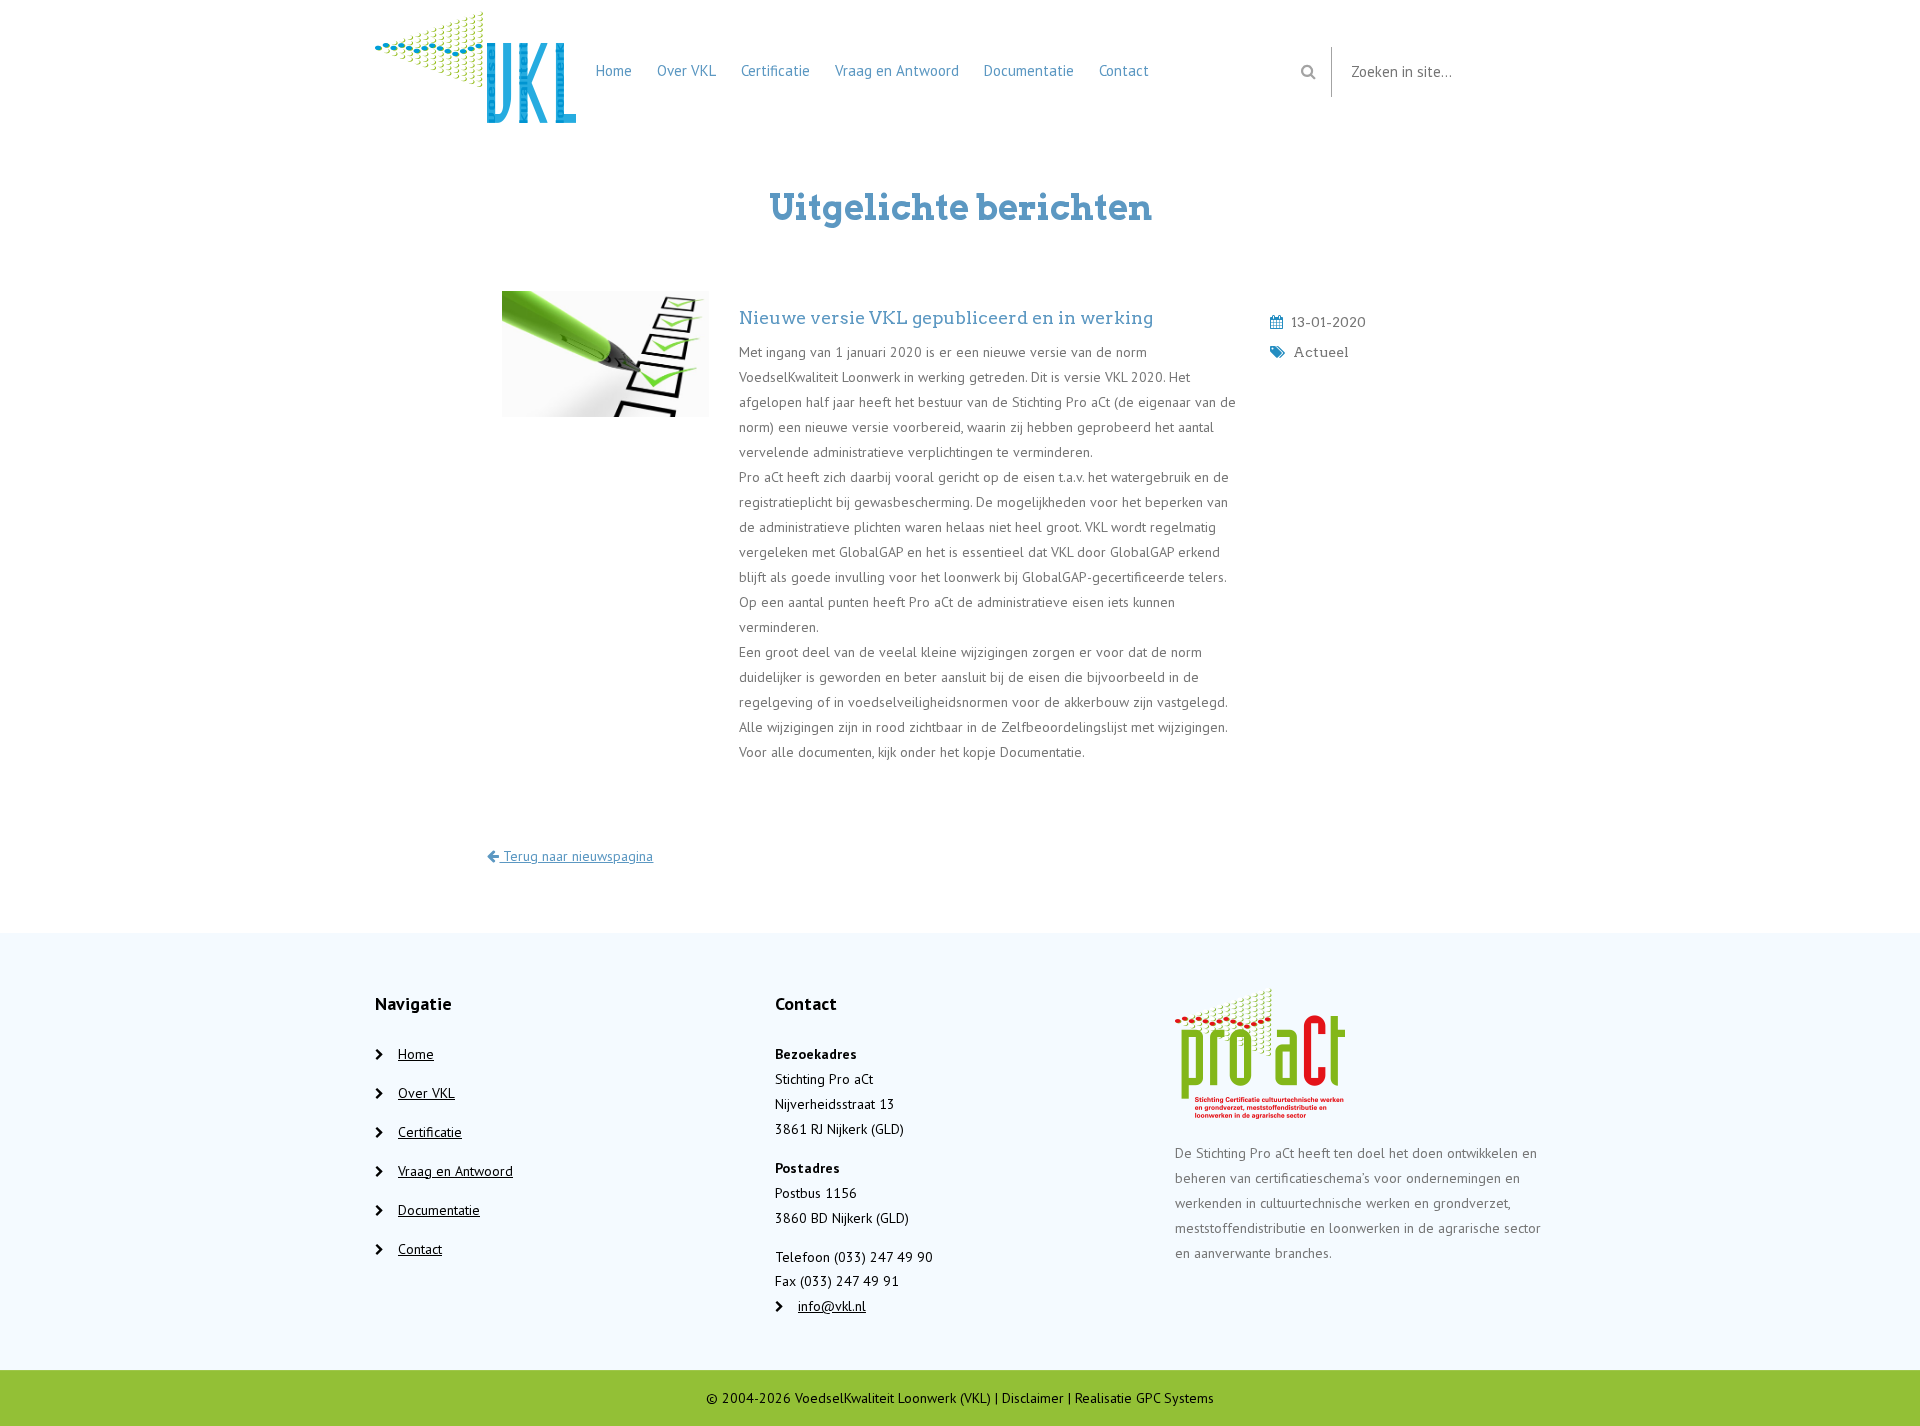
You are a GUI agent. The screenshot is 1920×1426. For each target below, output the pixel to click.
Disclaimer (1033, 1398)
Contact (1124, 70)
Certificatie (775, 70)
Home (614, 70)
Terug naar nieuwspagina (576, 856)
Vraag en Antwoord (897, 70)
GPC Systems (1175, 1398)
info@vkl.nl (832, 1306)
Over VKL (686, 70)
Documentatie (1029, 70)
